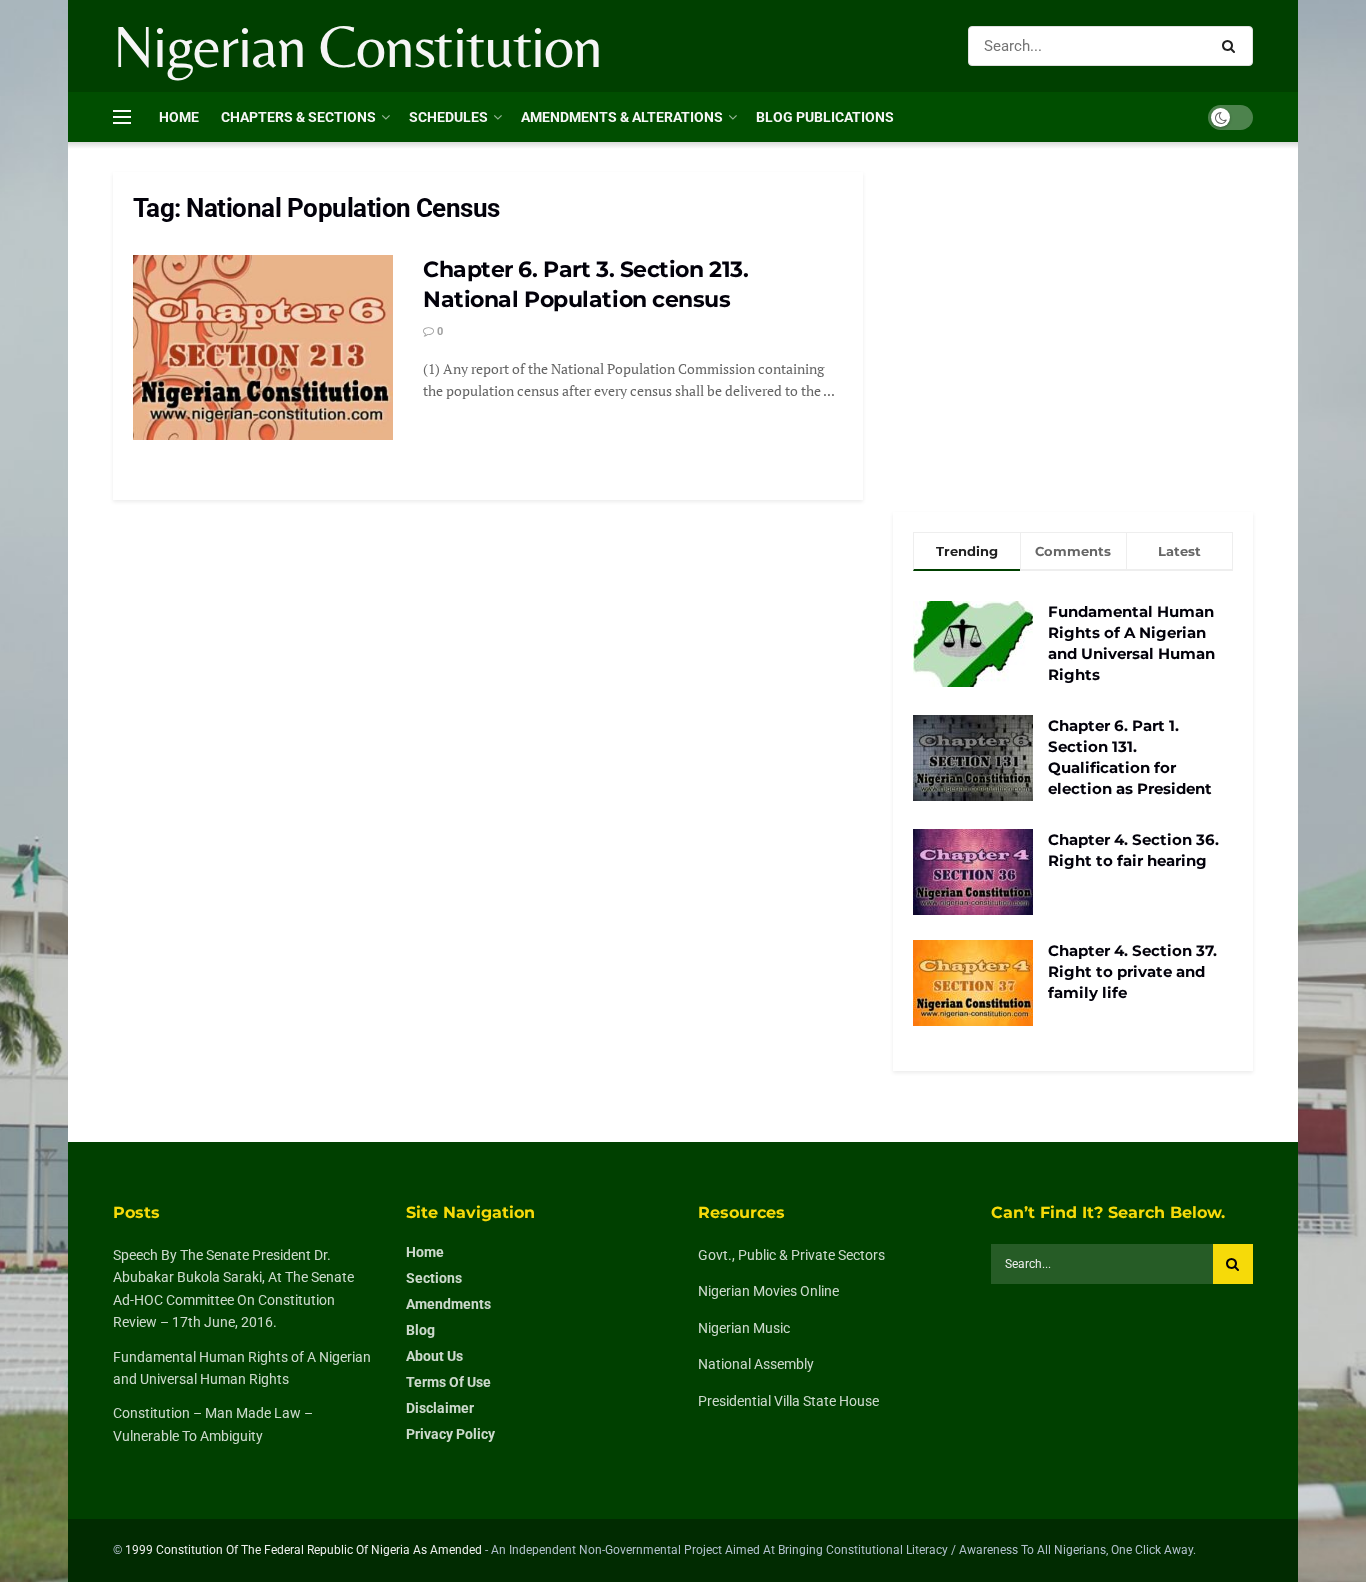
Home (179, 117)
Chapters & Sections (298, 117)
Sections (434, 1278)
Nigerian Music (744, 1328)
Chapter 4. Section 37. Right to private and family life (1132, 971)
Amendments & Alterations (622, 117)
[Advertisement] (1073, 322)
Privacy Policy (450, 1434)
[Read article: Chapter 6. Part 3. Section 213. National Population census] (263, 348)
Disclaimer (440, 1408)
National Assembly (756, 1364)
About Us (434, 1356)
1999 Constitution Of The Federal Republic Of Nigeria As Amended (303, 1550)
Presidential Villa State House (788, 1401)
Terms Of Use (448, 1382)
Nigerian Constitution (357, 46)
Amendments (448, 1304)
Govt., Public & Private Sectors (791, 1255)
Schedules (448, 117)
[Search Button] (1232, 46)
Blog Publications (825, 117)
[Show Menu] (122, 117)
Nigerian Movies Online (768, 1291)
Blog (420, 1330)
